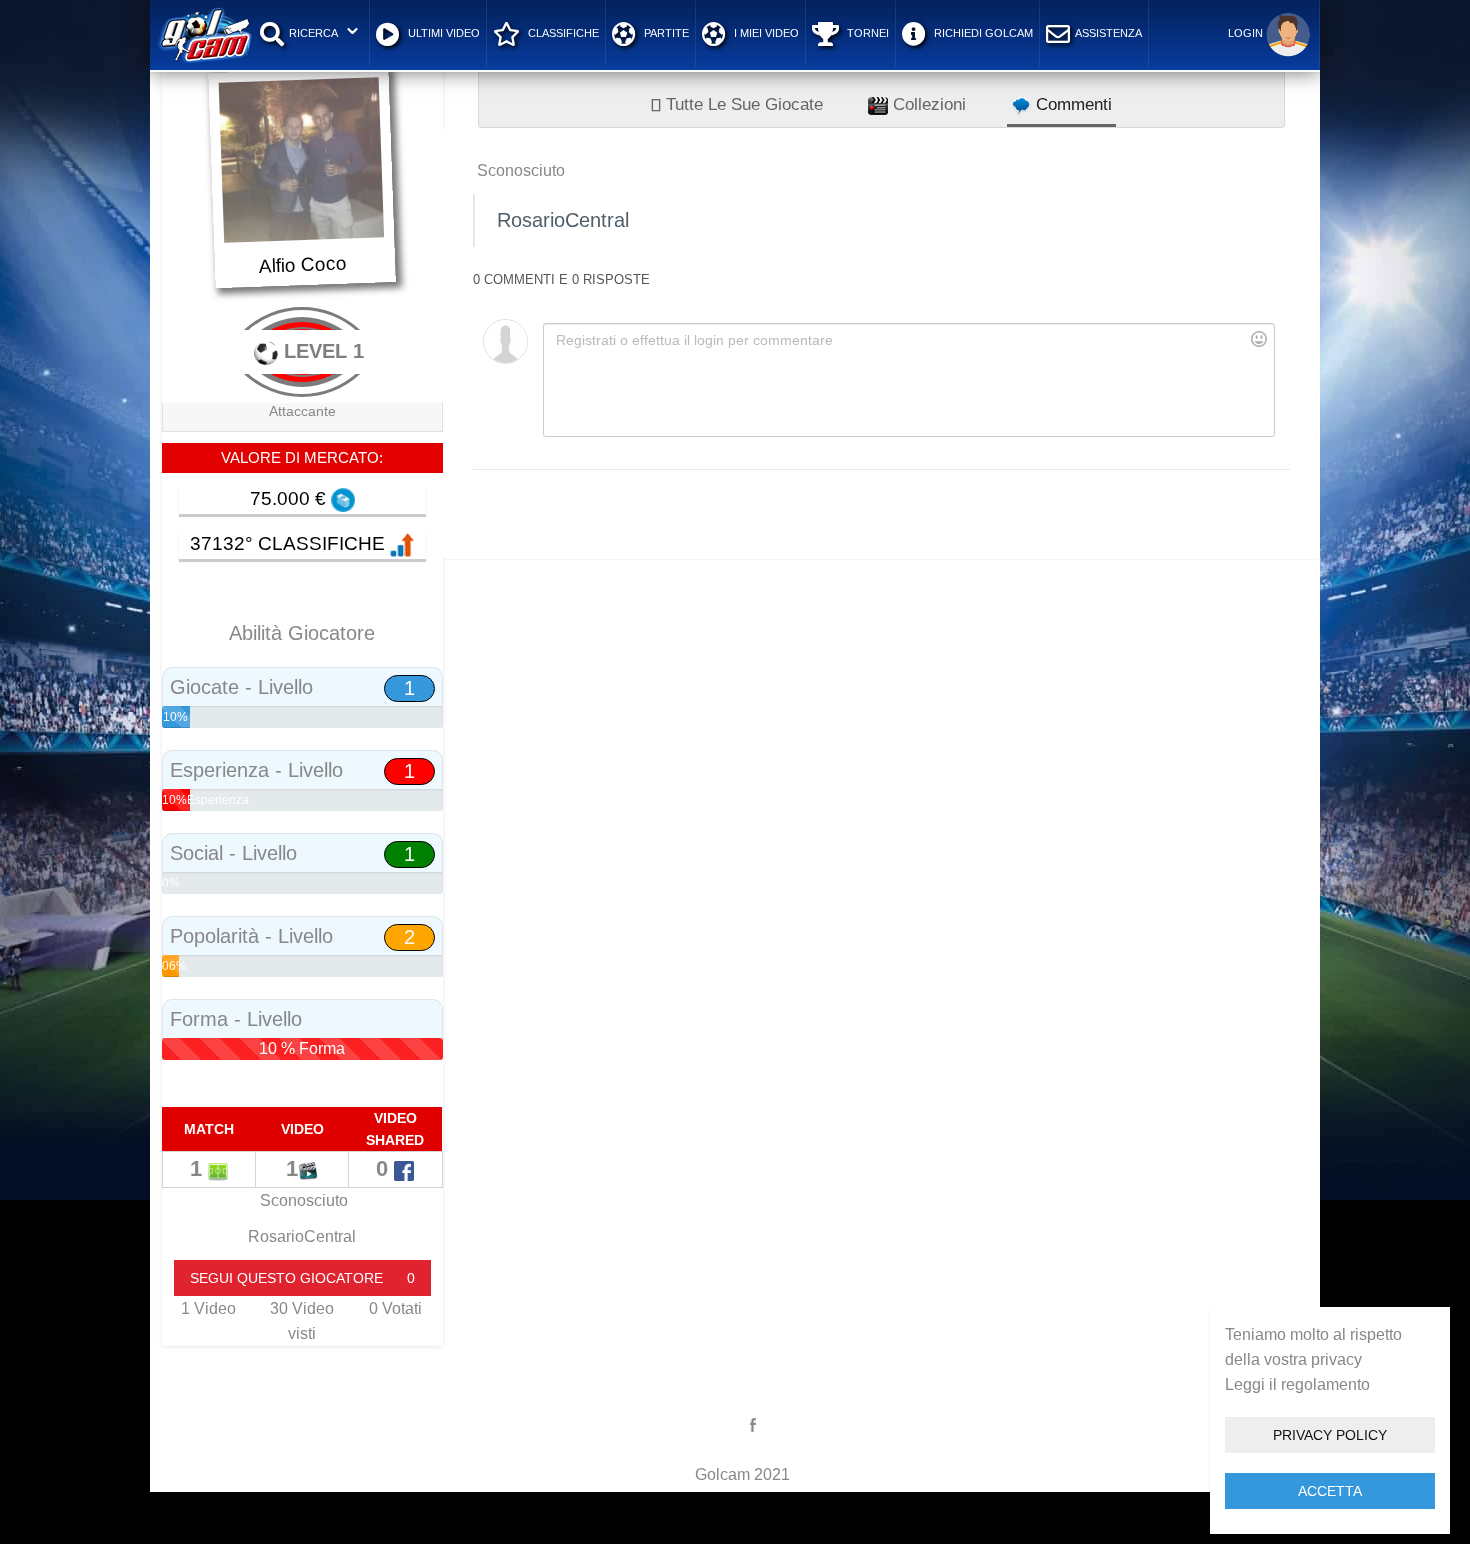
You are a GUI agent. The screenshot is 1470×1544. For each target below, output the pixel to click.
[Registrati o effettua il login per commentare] (909, 380)
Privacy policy (1330, 1435)
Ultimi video (442, 33)
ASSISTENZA (1108, 33)
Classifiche (562, 33)
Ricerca (313, 33)
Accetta (1330, 1491)
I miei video (765, 33)
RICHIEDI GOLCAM (982, 33)
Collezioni (927, 104)
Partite (665, 33)
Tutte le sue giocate (742, 104)
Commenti (1071, 104)
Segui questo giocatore (302, 1278)
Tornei (866, 33)
